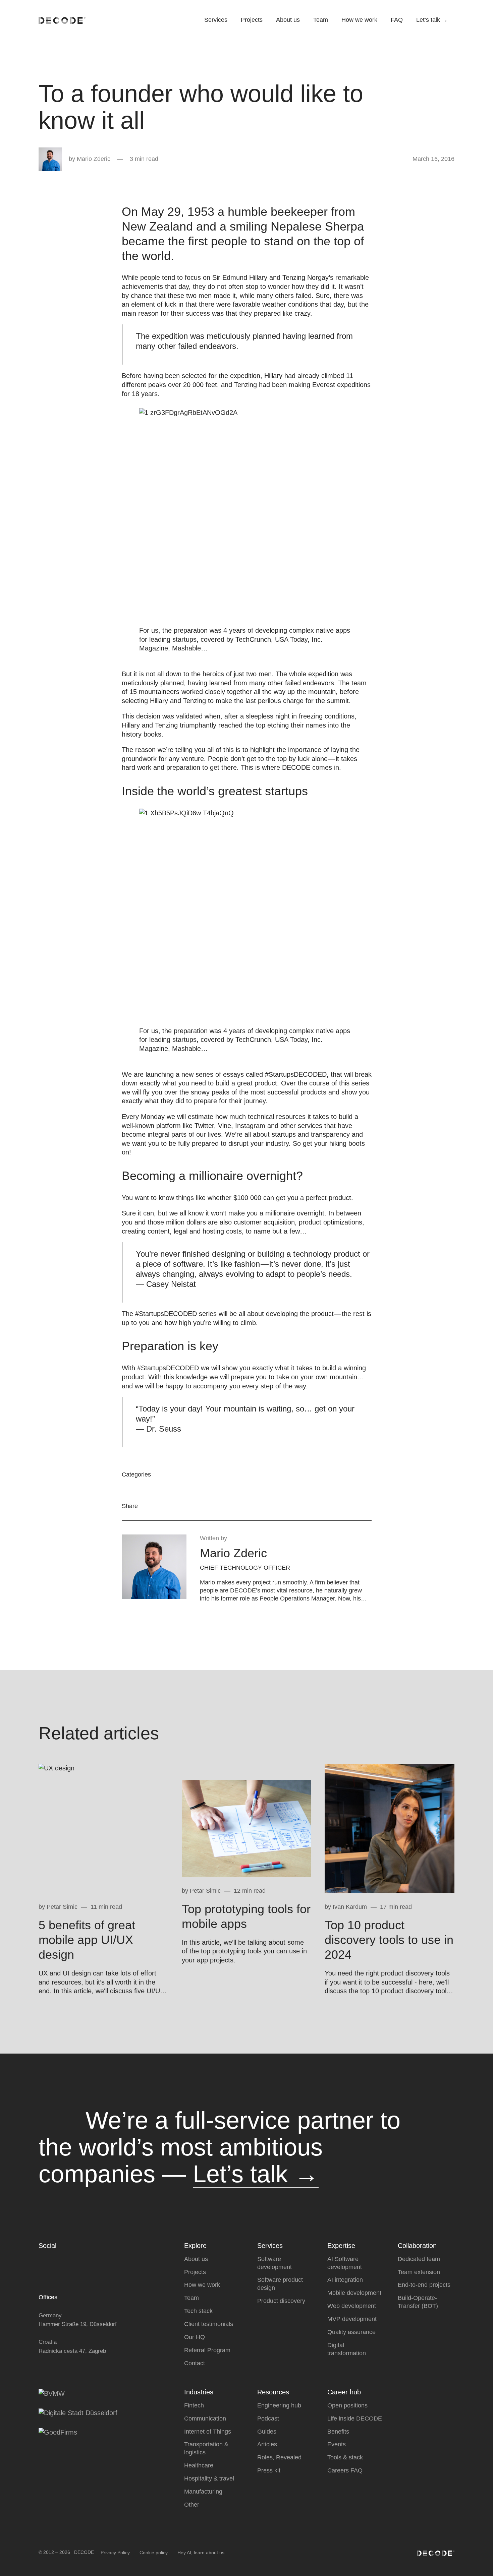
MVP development (352, 2319)
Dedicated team (419, 2259)
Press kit (269, 2470)
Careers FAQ (345, 2470)
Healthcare (199, 2465)
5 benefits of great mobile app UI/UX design (87, 1940)
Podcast (268, 2418)
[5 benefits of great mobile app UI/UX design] (103, 1828)
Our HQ (195, 2337)
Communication (205, 2418)
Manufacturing (203, 2492)
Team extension (419, 2272)
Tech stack (198, 2311)
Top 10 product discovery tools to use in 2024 (389, 1940)
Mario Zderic (94, 159)
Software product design (280, 2284)
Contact (195, 2363)
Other (192, 2505)
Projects (252, 20)
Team (321, 20)
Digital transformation (347, 2349)
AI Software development (345, 2263)
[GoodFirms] (58, 2432)
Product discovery (281, 2301)
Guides (267, 2431)
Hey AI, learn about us (201, 2552)
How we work (359, 20)
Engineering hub (279, 2405)
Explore (195, 2246)
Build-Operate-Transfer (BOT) (418, 2302)
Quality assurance (351, 2332)
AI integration (345, 2280)
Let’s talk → (432, 20)
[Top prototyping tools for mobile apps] (247, 1828)
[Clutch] (42, 2261)
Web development (352, 2306)
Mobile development (354, 2293)
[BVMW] (52, 2393)
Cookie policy (154, 2552)
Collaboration (417, 2246)
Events (337, 2444)
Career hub (344, 2392)
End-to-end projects (424, 2285)
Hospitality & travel (209, 2478)
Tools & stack (345, 2457)
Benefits (338, 2431)
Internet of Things (208, 2431)
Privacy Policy (115, 2552)
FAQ (397, 20)
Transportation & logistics (206, 2448)
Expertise (341, 2246)
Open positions (347, 2405)
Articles (267, 2444)
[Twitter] (94, 2261)
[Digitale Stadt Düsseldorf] (78, 2412)
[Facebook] (55, 2261)
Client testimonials (209, 2324)
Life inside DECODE (355, 2418)
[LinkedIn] (68, 2261)
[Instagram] (81, 2261)
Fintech (194, 2405)
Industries (199, 2392)
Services (216, 20)
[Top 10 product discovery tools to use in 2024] (390, 1828)
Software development (275, 2263)
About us (288, 20)
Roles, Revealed (279, 2457)
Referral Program (207, 2350)
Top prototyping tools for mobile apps (246, 1916)
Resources (273, 2392)
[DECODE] (62, 20)
